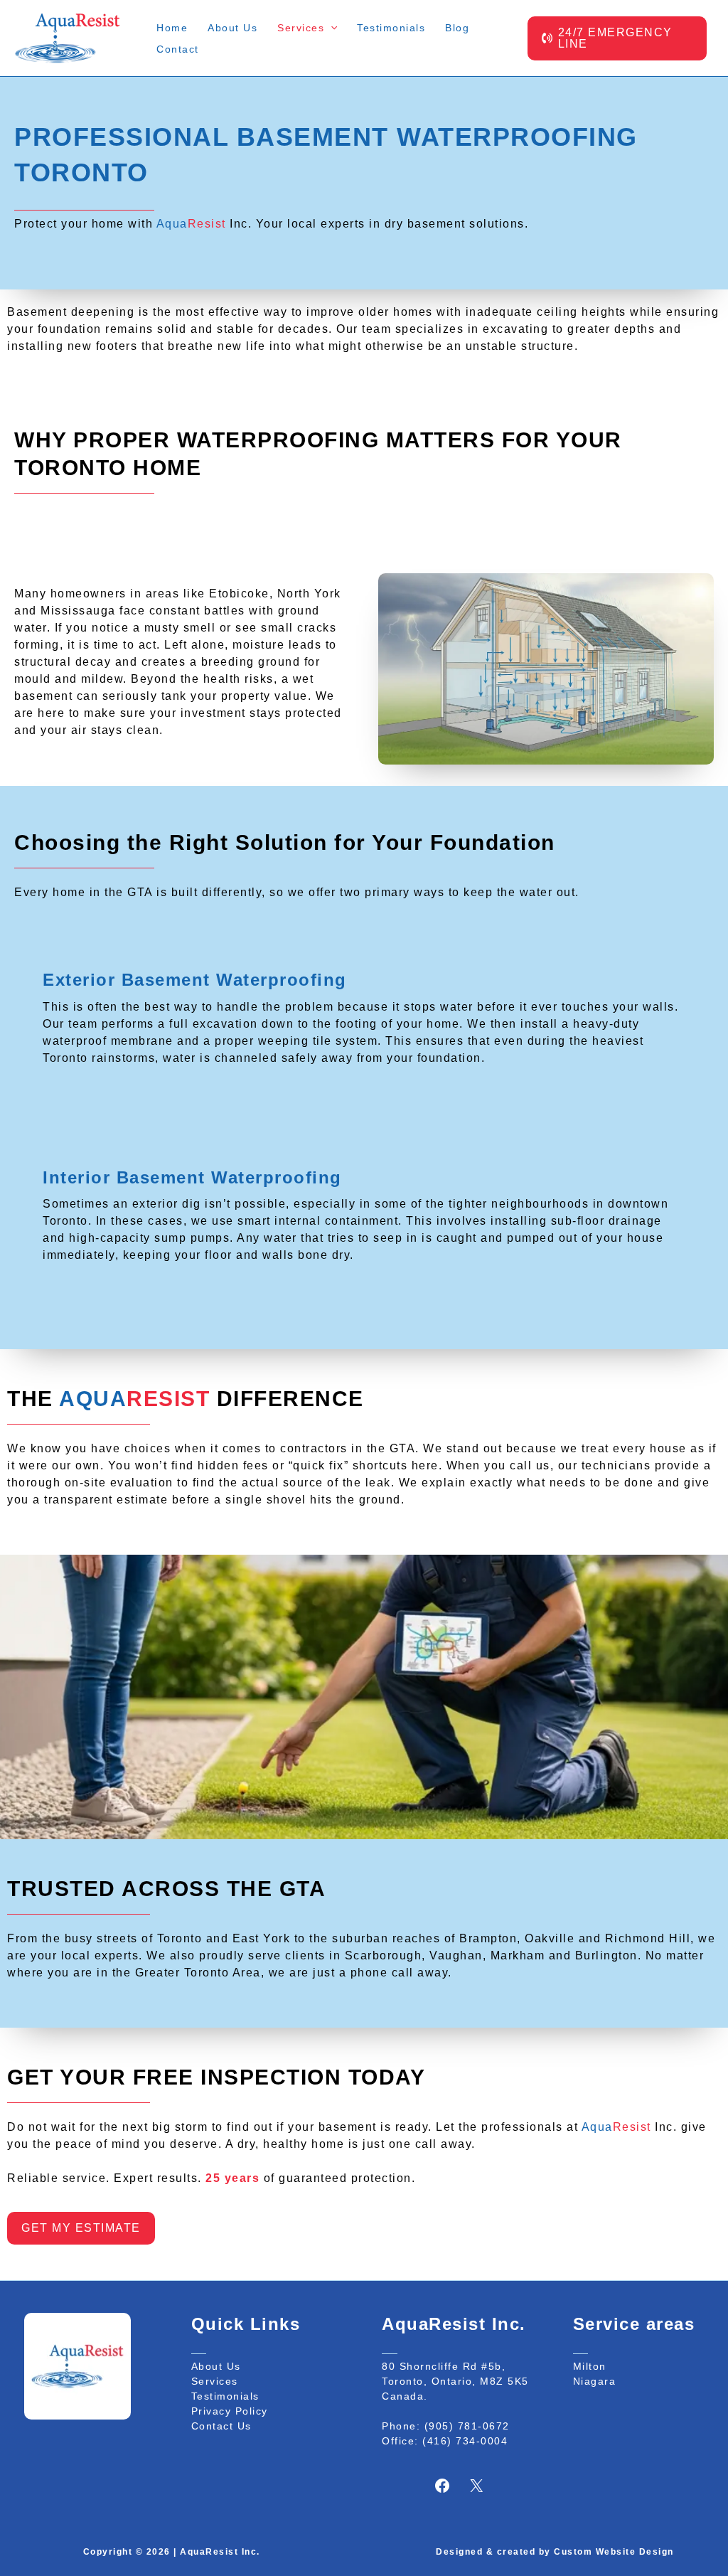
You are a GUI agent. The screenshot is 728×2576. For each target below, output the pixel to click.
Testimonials (391, 28)
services (301, 28)
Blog (457, 28)
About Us (216, 2366)
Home (172, 28)
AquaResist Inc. (220, 2552)
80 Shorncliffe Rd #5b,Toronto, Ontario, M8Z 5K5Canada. (455, 2381)
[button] (331, 28)
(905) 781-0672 (467, 2426)
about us (232, 28)
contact (178, 49)
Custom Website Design (614, 2552)
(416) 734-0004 (465, 2441)
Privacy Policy (230, 2411)
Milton (590, 2366)
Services (215, 2381)
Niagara (595, 2381)
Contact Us (221, 2426)
